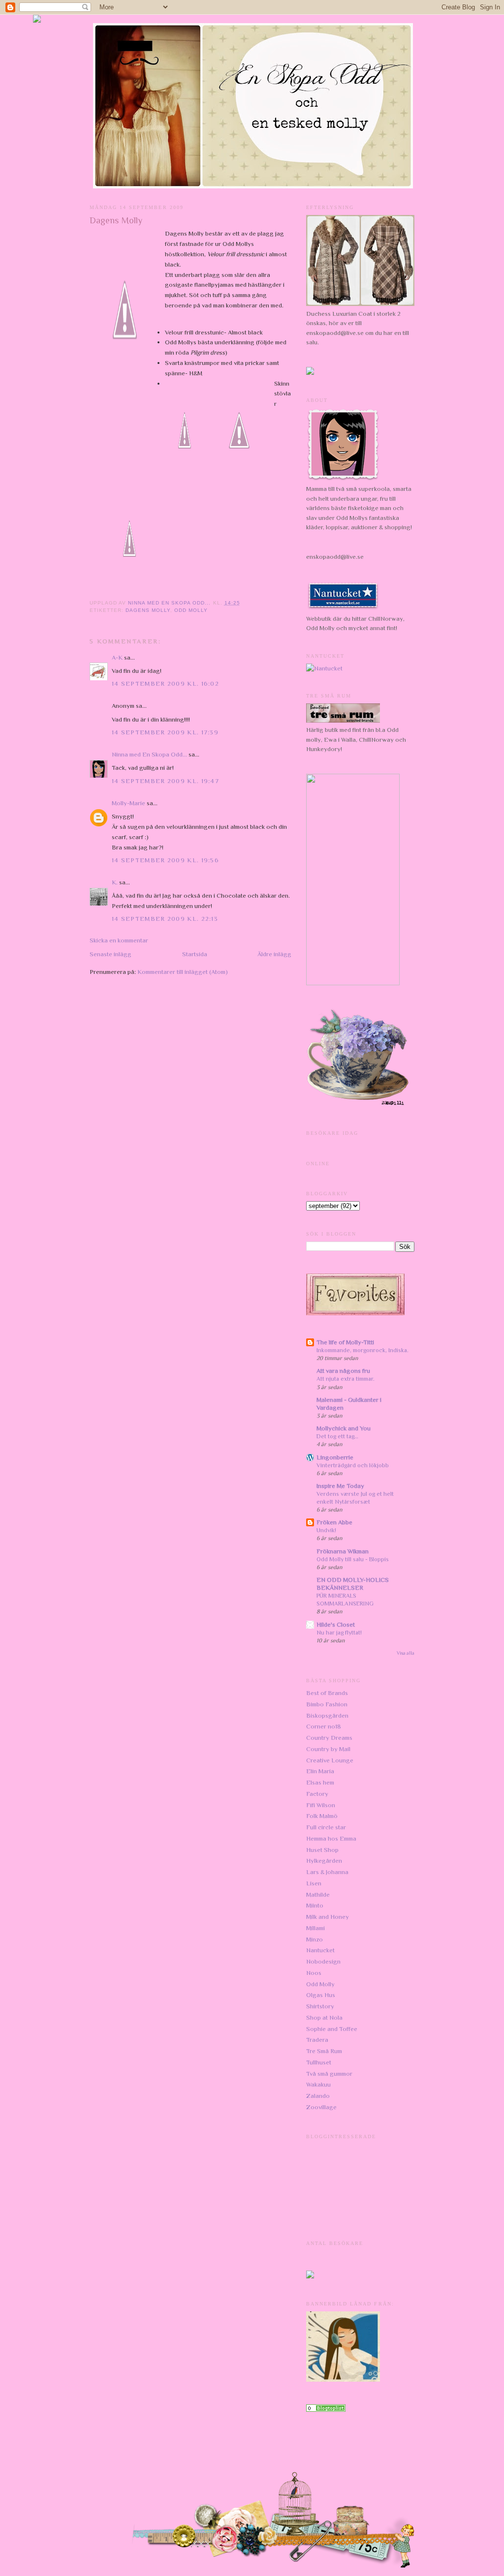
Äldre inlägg (274, 954)
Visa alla (406, 1653)
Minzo (315, 1939)
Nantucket (320, 1950)
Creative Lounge (330, 1760)
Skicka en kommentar (119, 940)
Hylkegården (324, 1861)
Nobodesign (323, 1961)
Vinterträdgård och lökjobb (353, 1465)
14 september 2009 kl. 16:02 (165, 683)
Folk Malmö (322, 1816)
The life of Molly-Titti (345, 1342)
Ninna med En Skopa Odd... (149, 754)
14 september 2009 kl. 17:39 (165, 732)
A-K (117, 657)
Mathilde (318, 1894)
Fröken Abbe (334, 1522)
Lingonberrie (335, 1457)
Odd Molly (191, 610)
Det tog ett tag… (337, 1436)
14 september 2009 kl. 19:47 (165, 781)
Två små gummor (329, 2074)
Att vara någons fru (343, 1371)
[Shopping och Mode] (326, 2409)
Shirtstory (320, 2006)
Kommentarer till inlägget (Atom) (183, 972)
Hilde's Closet (336, 1624)
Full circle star (326, 1827)
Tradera (317, 2040)
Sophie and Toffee (332, 2029)
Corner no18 (324, 1726)
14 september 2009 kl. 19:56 (165, 860)
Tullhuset (319, 2062)
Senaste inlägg (110, 954)
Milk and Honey (328, 1917)
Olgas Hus (321, 1995)
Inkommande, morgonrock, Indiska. (362, 1350)
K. (115, 882)
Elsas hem (320, 1782)
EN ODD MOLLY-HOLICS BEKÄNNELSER (353, 1584)
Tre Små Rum (324, 2051)
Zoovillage (321, 2107)
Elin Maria (320, 1771)
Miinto (315, 1905)
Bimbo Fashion (327, 1704)
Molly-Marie (128, 803)
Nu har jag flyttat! (339, 1633)
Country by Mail (328, 1749)
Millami (315, 1928)
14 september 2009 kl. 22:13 (165, 919)
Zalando (318, 2096)
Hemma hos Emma (331, 1838)
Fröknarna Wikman (343, 1551)
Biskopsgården (327, 1715)
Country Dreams (329, 1738)
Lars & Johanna (327, 1872)
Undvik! (326, 1530)
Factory (317, 1794)
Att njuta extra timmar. (346, 1379)
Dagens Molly (148, 610)
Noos (314, 1973)
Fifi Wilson (321, 1805)
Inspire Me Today (340, 1486)
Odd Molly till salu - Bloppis (353, 1559)
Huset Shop (322, 1850)
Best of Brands (327, 1693)
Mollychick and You (344, 1428)
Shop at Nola (324, 2017)
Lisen (314, 1883)
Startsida (195, 954)
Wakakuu (318, 2084)
